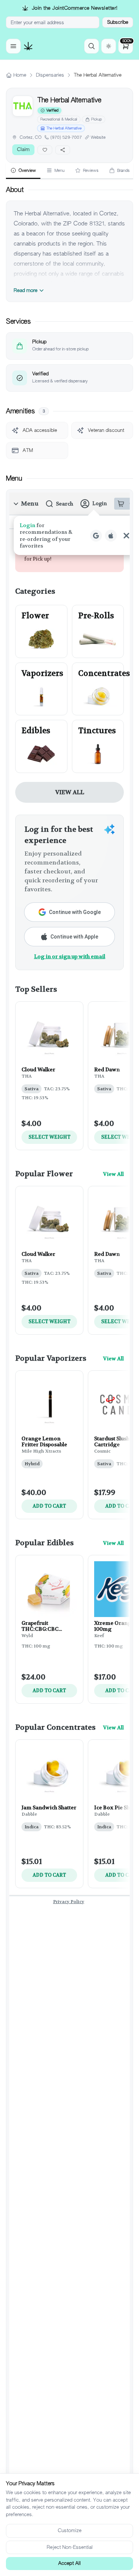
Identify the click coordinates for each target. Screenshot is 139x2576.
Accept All (69, 2563)
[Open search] (92, 46)
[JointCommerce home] (28, 46)
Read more (26, 290)
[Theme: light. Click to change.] (109, 46)
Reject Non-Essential (70, 2547)
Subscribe (118, 22)
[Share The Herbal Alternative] (63, 150)
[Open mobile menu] (13, 46)
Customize (70, 2530)
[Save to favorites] (45, 150)
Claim (23, 149)
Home (20, 75)
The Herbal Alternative (64, 128)
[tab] (23, 171)
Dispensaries (50, 75)
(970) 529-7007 (66, 137)
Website (98, 137)
